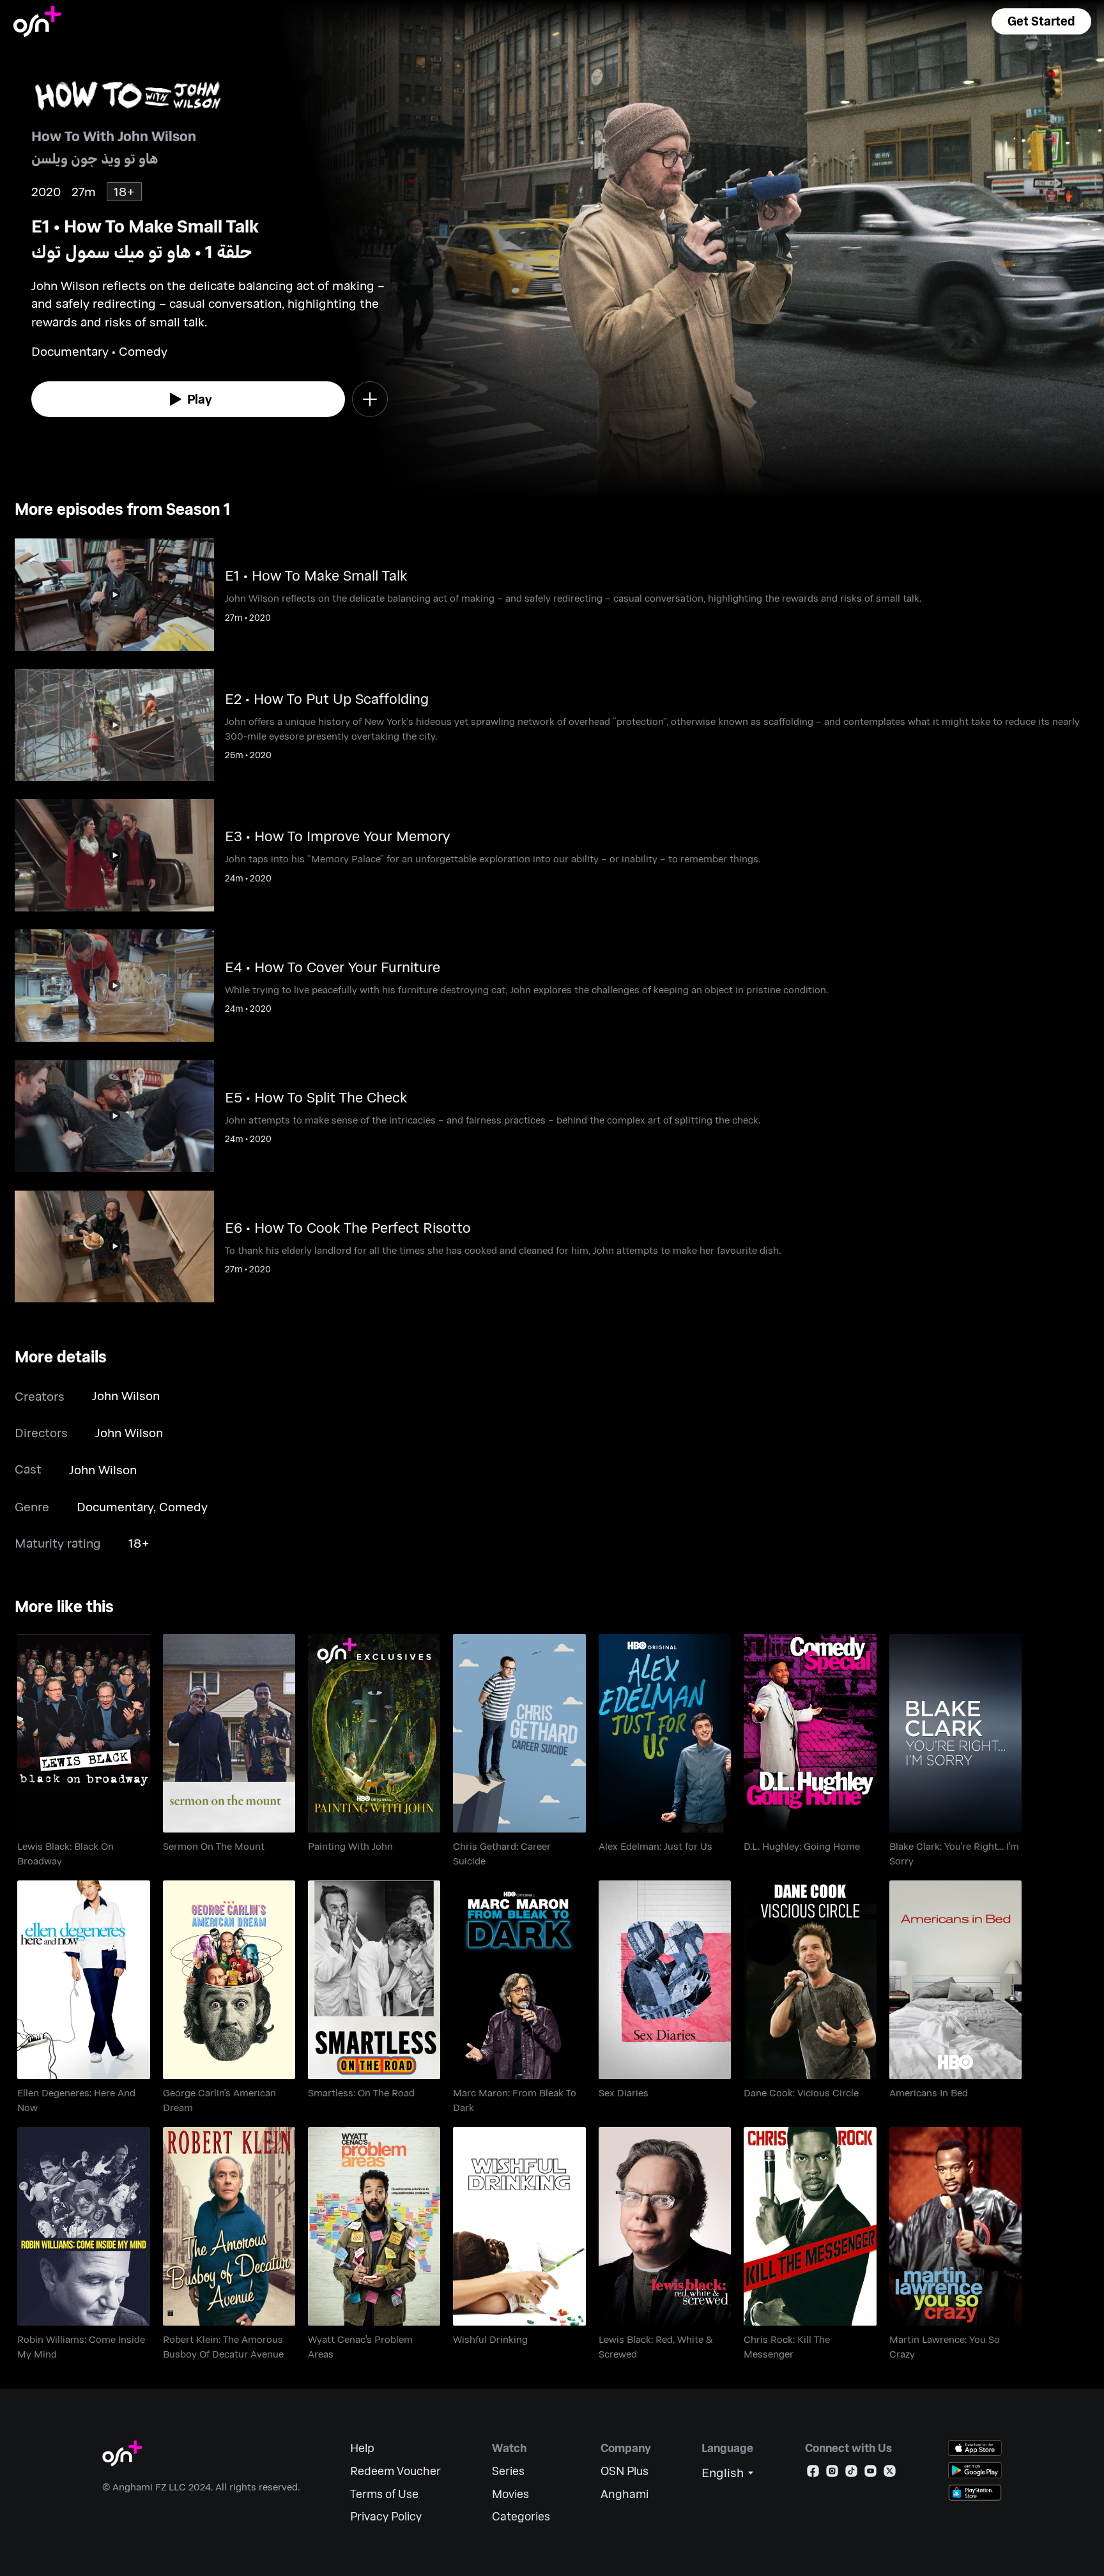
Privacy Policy (386, 2516)
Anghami (625, 2494)
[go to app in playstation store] (975, 2493)
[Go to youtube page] (870, 2473)
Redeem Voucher (395, 2471)
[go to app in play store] (975, 2470)
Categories (521, 2516)
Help (362, 2448)
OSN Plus (625, 2471)
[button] (1041, 21)
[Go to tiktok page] (851, 2473)
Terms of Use (384, 2494)
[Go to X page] (890, 2473)
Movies (510, 2494)
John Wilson (126, 1395)
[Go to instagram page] (832, 2473)
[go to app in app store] (975, 2448)
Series (508, 2471)
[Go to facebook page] (813, 2473)
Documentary (115, 1506)
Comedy (183, 1506)
